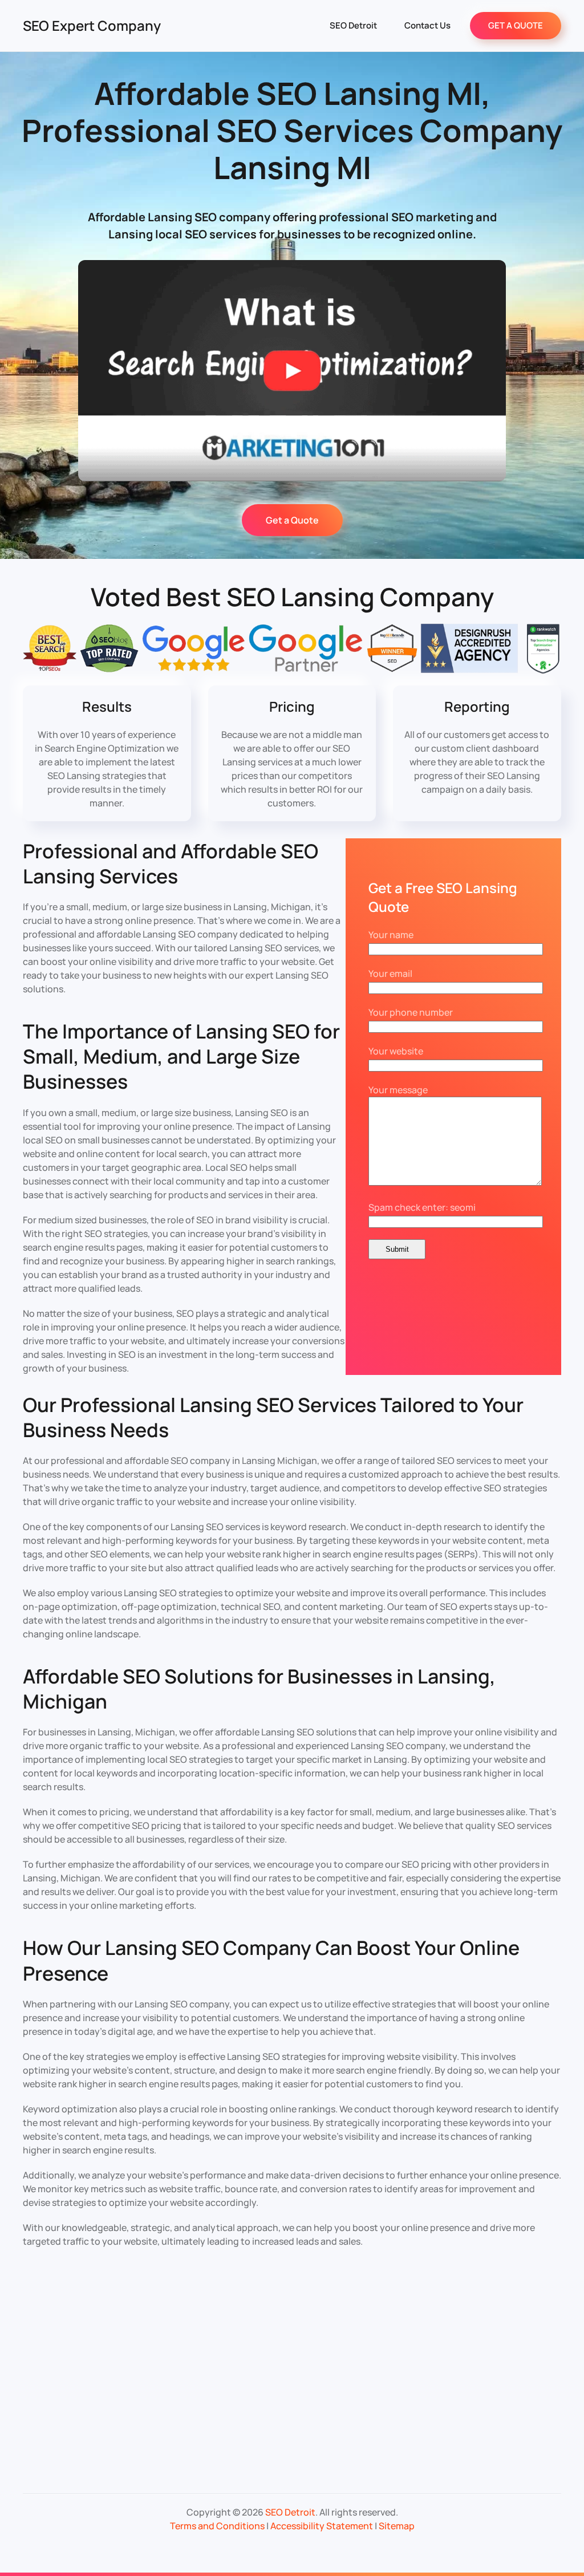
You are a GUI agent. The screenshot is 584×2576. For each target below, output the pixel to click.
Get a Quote (292, 520)
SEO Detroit (353, 25)
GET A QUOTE (516, 25)
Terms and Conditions (217, 2526)
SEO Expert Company (92, 25)
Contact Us (427, 25)
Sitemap (397, 2526)
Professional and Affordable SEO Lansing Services (171, 863)
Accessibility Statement (322, 2526)
